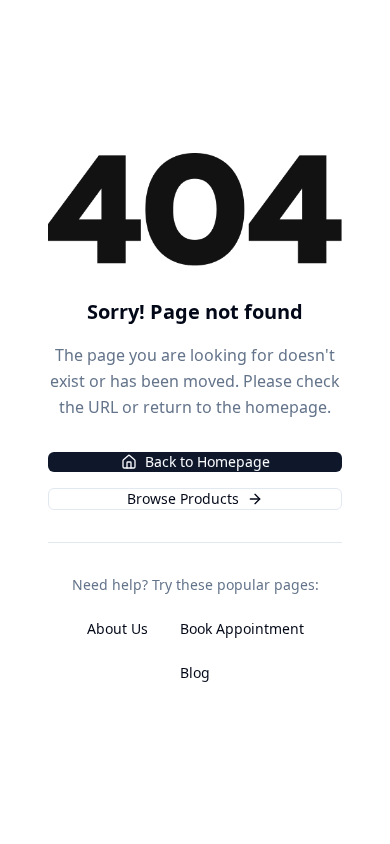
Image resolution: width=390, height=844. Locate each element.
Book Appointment (242, 628)
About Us (117, 628)
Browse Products (183, 498)
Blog (195, 672)
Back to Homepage (207, 461)
